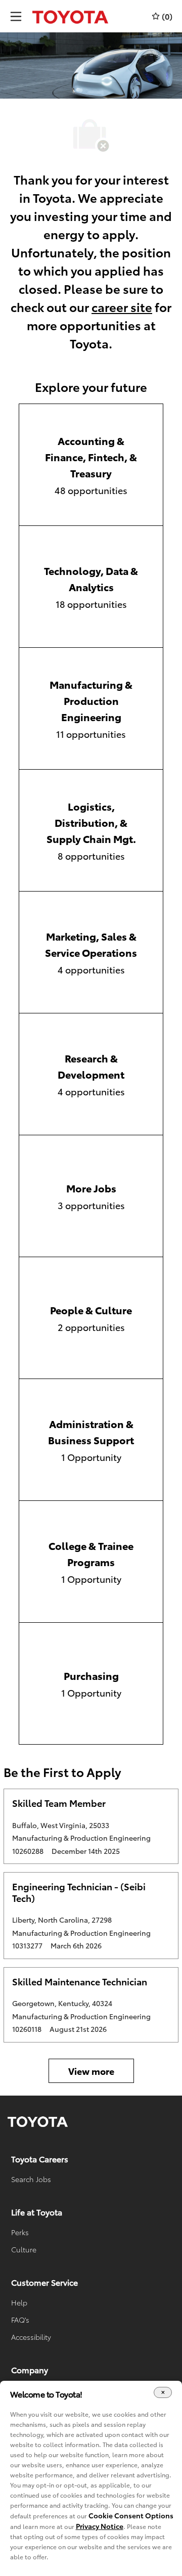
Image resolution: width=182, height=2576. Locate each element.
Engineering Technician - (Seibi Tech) (79, 1892)
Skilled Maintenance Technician (80, 1982)
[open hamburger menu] (16, 16)
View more (91, 2071)
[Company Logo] (70, 16)
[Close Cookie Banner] (163, 2393)
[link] (38, 2122)
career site (122, 306)
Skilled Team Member (59, 1803)
